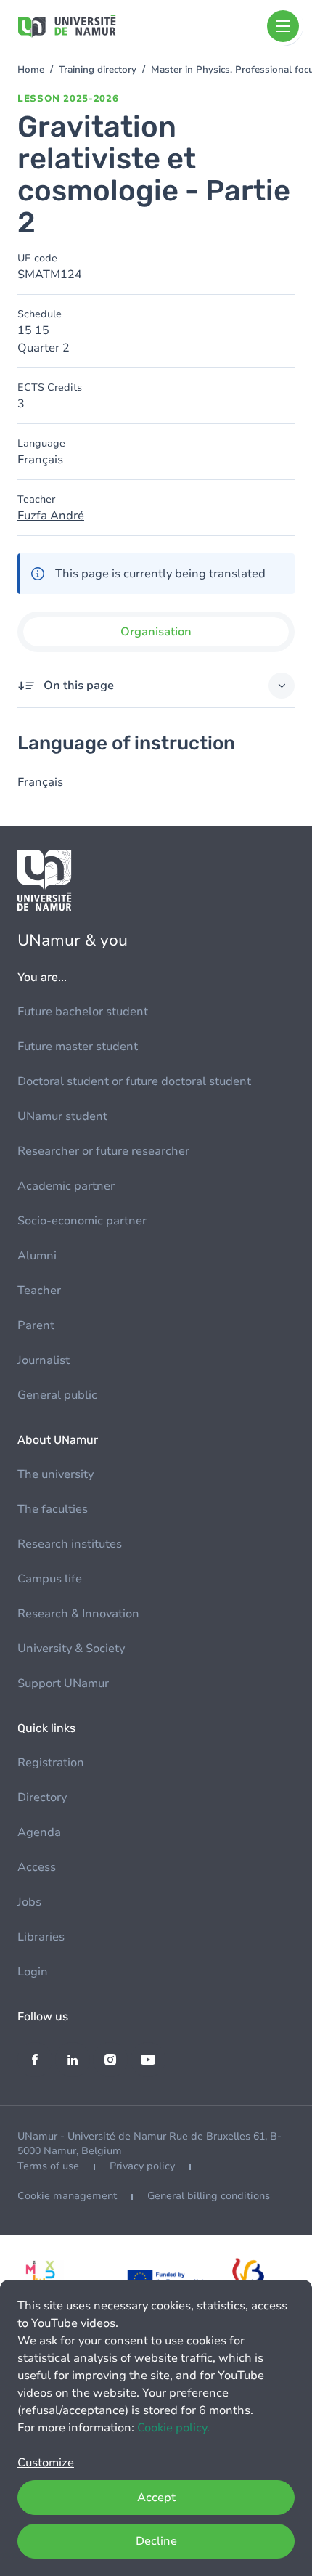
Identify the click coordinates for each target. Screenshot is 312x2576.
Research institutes (70, 1544)
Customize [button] (46, 2463)
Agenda (39, 1832)
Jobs (29, 1902)
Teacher (39, 1291)
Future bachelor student (83, 1012)
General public (57, 1395)
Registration (51, 1763)
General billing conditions (209, 2196)
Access (37, 1867)
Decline (156, 2541)
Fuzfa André (51, 516)
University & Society (71, 1649)
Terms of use (48, 2166)
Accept (156, 2498)
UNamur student (62, 1116)
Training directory (98, 70)
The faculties (53, 1509)
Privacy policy (142, 2166)
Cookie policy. (173, 2428)
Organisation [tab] (156, 632)
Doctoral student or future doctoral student (134, 1081)
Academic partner (66, 1186)
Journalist (44, 1360)
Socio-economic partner (82, 1221)
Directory (42, 1797)
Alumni (37, 1256)
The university (56, 1474)
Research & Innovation (78, 1614)
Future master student (78, 1047)
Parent (36, 1325)
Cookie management (67, 2196)
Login (33, 1972)
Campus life (50, 1579)
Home (31, 70)
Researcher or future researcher (103, 1151)
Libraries (41, 1937)
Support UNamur (63, 1683)
